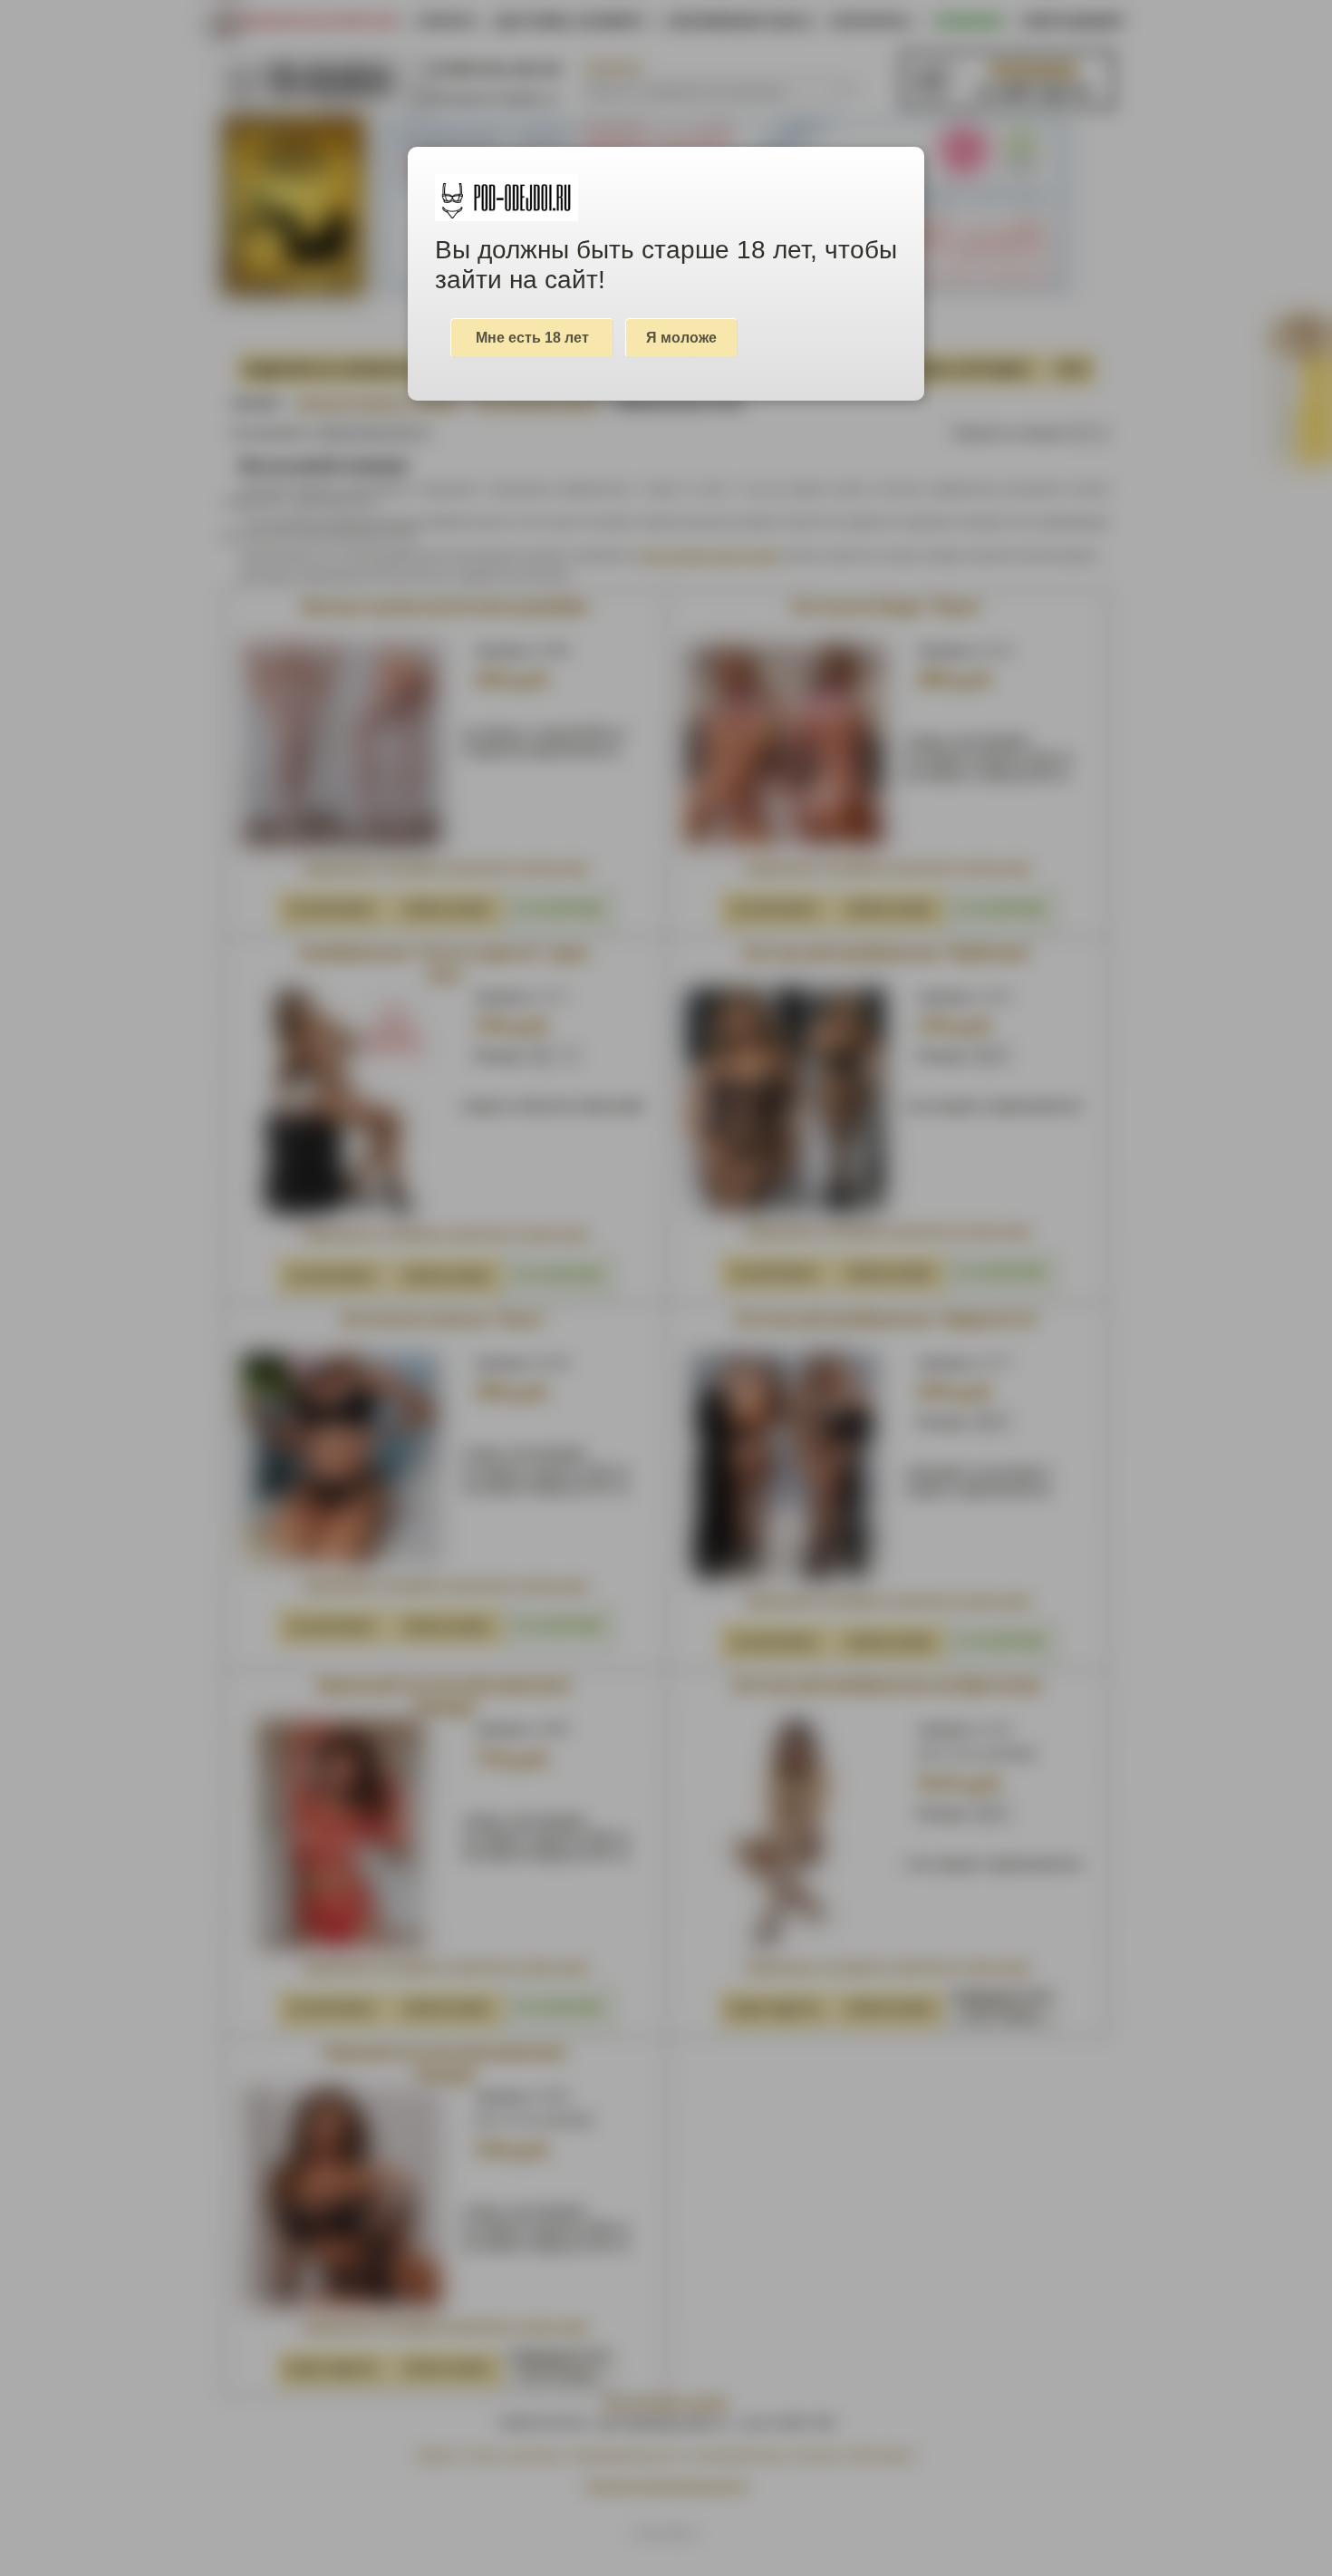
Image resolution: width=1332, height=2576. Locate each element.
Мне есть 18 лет (532, 338)
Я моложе (681, 338)
